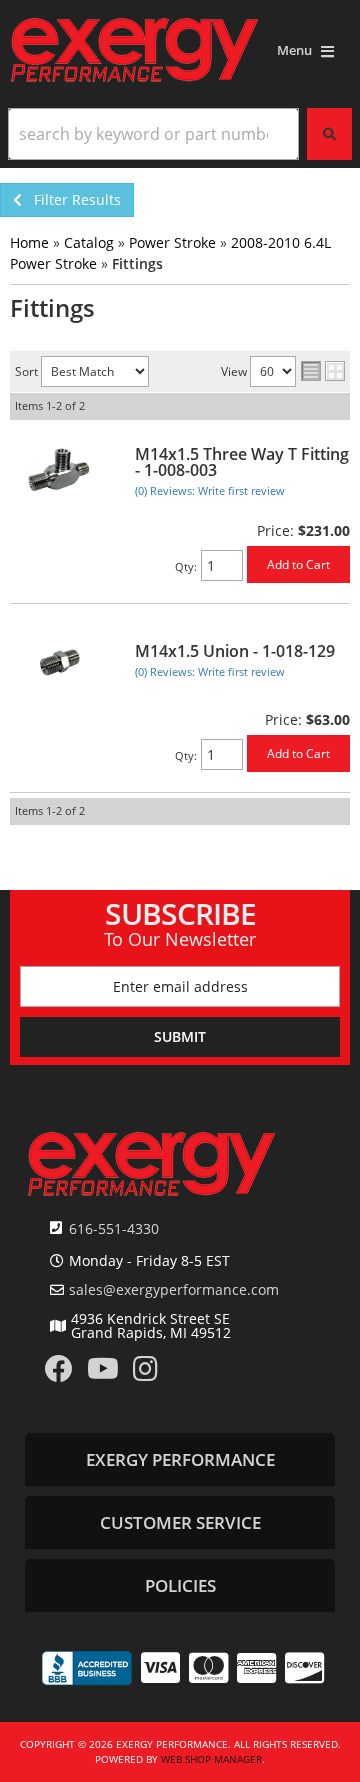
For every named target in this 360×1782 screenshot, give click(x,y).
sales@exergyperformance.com (174, 1290)
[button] (180, 134)
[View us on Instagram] (145, 1373)
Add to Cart (298, 564)
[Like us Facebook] (59, 1373)
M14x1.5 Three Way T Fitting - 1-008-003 (242, 462)
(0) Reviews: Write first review (210, 490)
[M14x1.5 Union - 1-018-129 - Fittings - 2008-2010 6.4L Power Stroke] (60, 659)
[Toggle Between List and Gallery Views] (323, 372)
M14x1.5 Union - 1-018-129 (235, 651)
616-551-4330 (114, 1228)
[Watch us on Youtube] (103, 1373)
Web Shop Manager (211, 1759)
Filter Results (71, 199)
